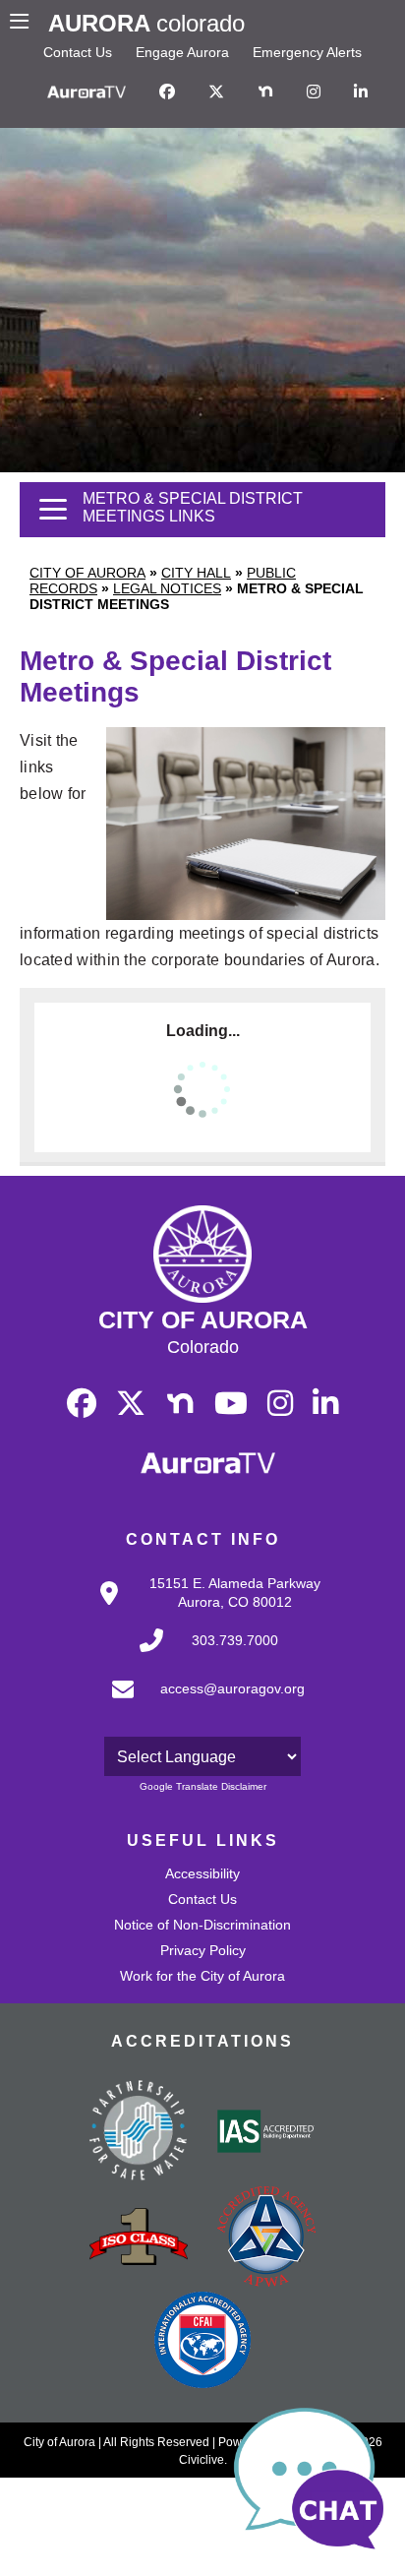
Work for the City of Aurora (202, 1976)
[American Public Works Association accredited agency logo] (266, 2239)
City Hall (196, 573)
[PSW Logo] (139, 2133)
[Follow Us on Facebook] (167, 92)
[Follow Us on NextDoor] (265, 92)
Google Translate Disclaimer (203, 1786)
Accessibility (202, 1873)
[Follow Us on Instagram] (314, 92)
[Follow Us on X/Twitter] (216, 92)
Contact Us (78, 52)
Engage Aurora (182, 52)
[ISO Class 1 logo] (139, 2239)
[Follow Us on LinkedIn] (361, 92)
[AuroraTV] (87, 92)
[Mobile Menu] (24, 24)
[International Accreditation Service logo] (266, 2133)
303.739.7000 (235, 1640)
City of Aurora (87, 573)
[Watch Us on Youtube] (231, 1404)
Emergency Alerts (307, 52)
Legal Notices (167, 588)
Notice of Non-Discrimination (202, 1925)
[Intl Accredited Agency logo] (202, 2342)
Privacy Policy (203, 1950)
